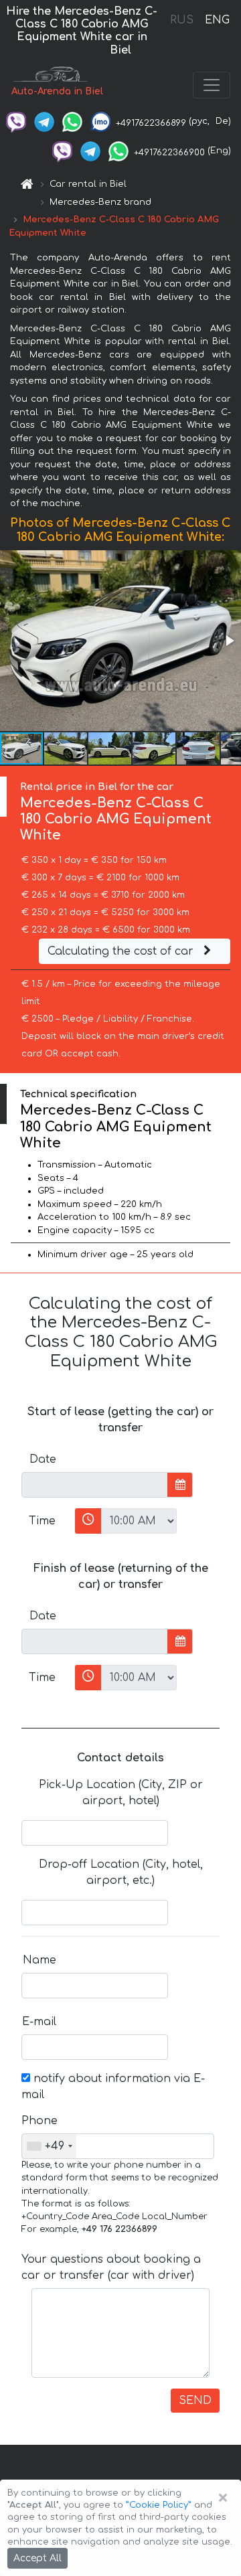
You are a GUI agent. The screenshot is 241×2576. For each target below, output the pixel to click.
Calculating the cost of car (122, 951)
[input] (95, 1485)
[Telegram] (44, 121)
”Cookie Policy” (159, 2505)
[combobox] (49, 2146)
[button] (229, 641)
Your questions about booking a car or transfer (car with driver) (111, 2267)
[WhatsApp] (72, 121)
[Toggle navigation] (212, 85)
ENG (217, 20)
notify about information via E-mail (113, 2087)
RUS (182, 20)
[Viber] (16, 121)
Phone (39, 2121)
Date (43, 1459)
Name (39, 1960)
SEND (195, 2401)
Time (42, 1521)
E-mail (39, 2022)
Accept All (37, 2558)
